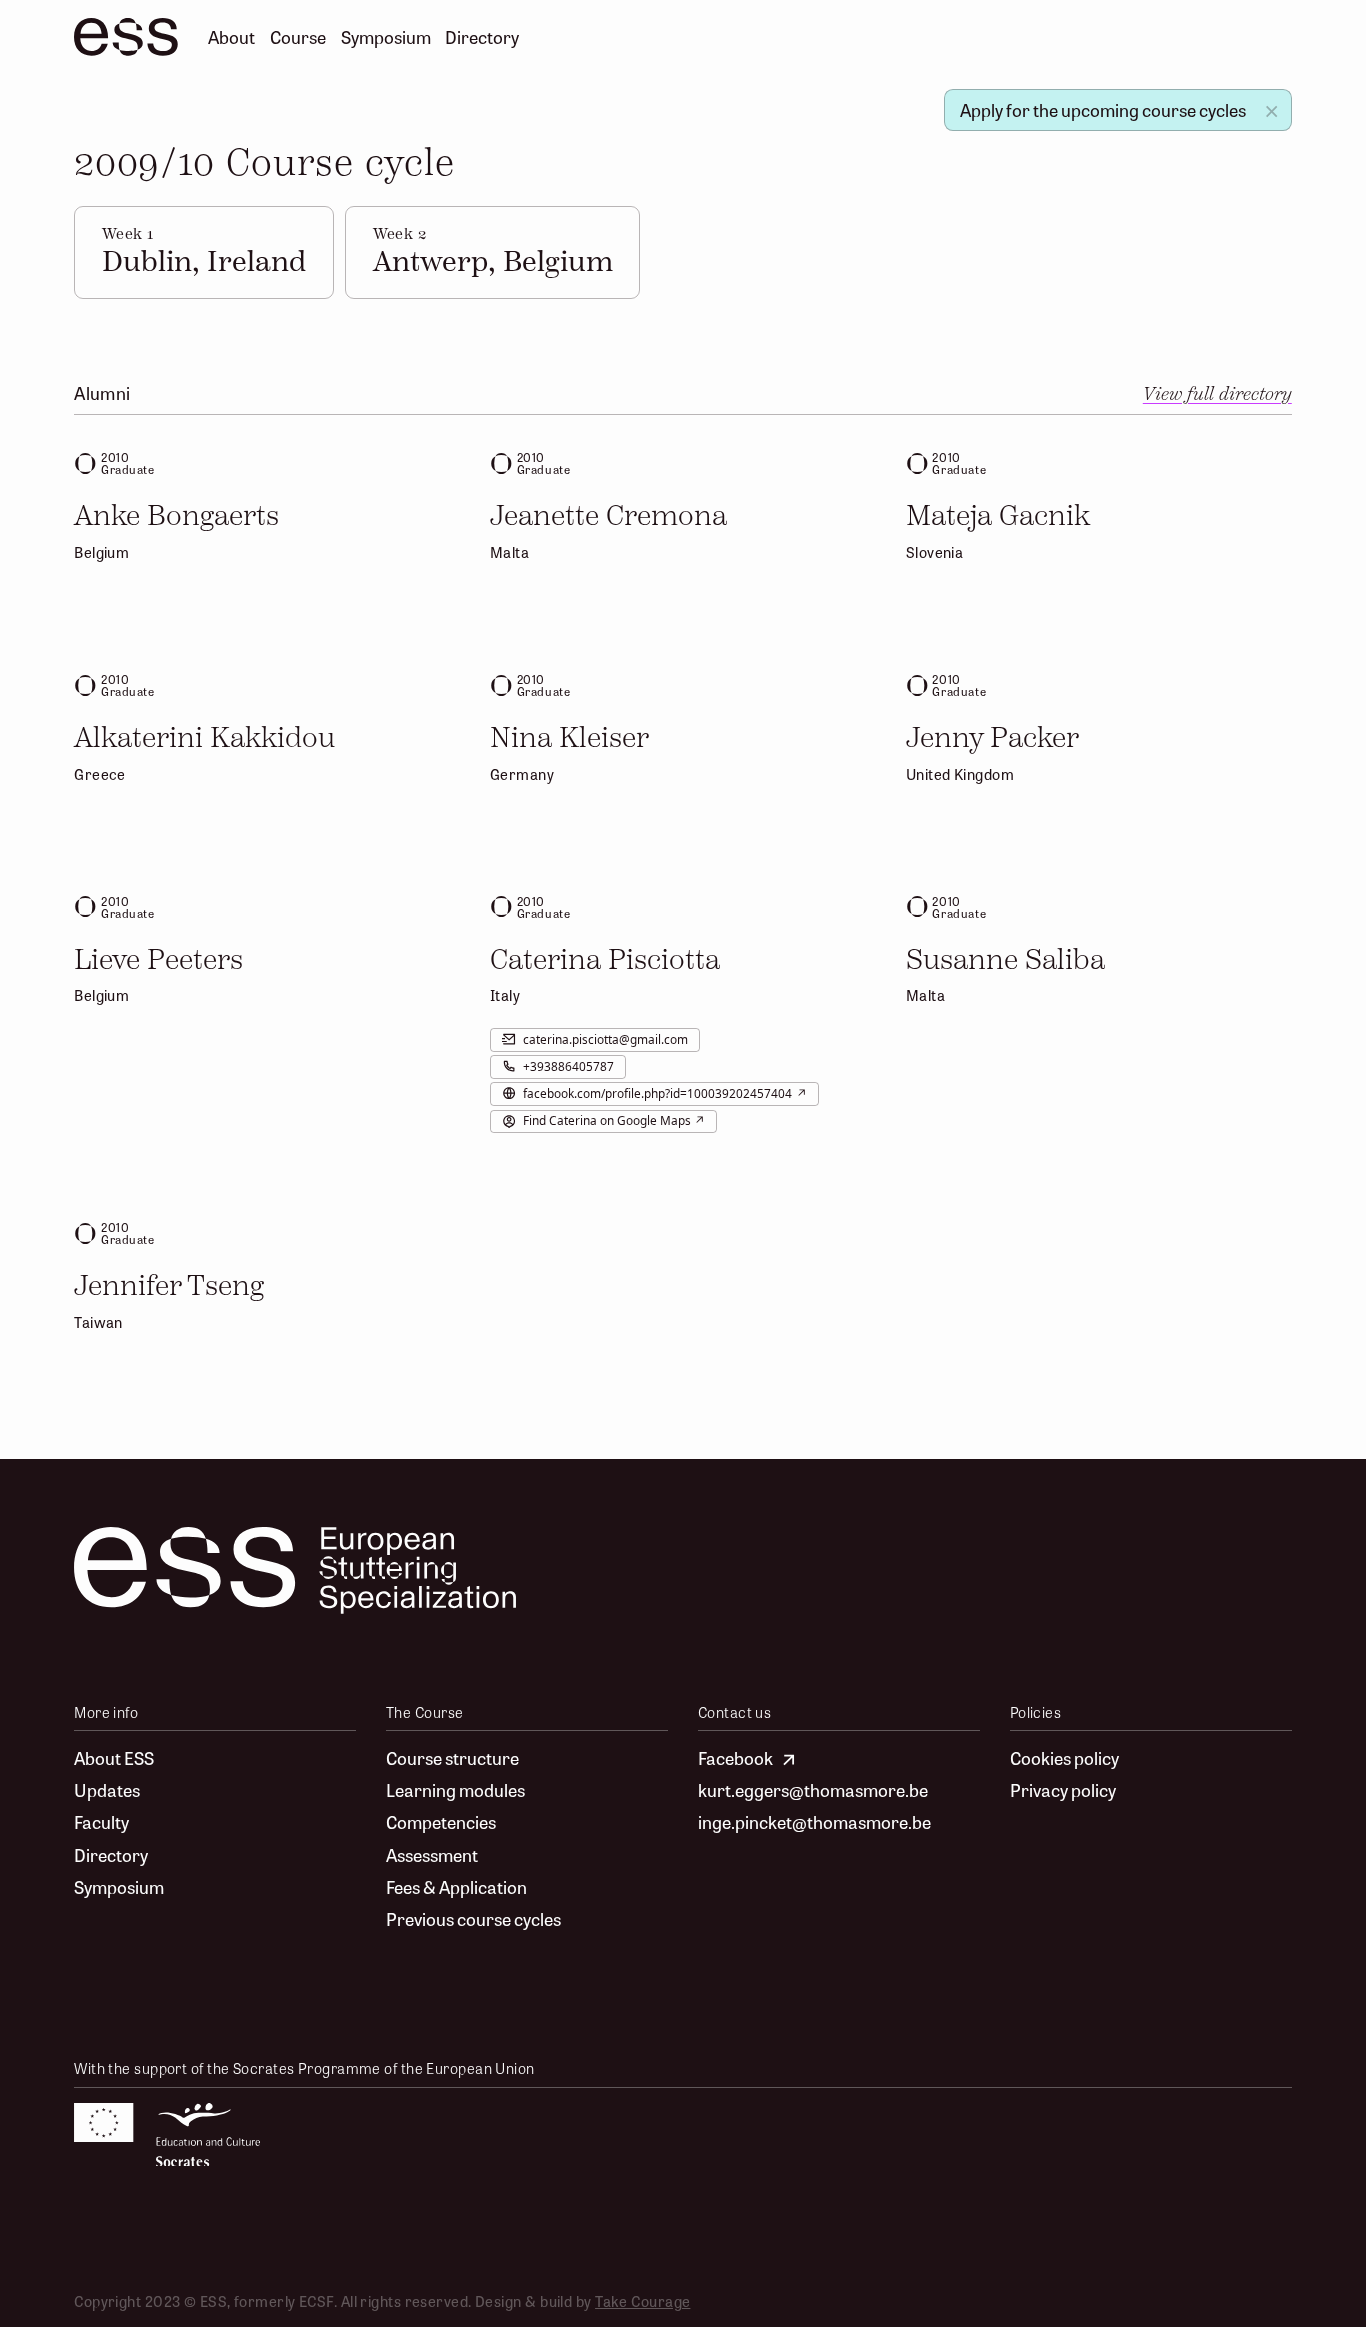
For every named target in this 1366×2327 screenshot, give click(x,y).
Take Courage (642, 2300)
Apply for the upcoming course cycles (1103, 109)
